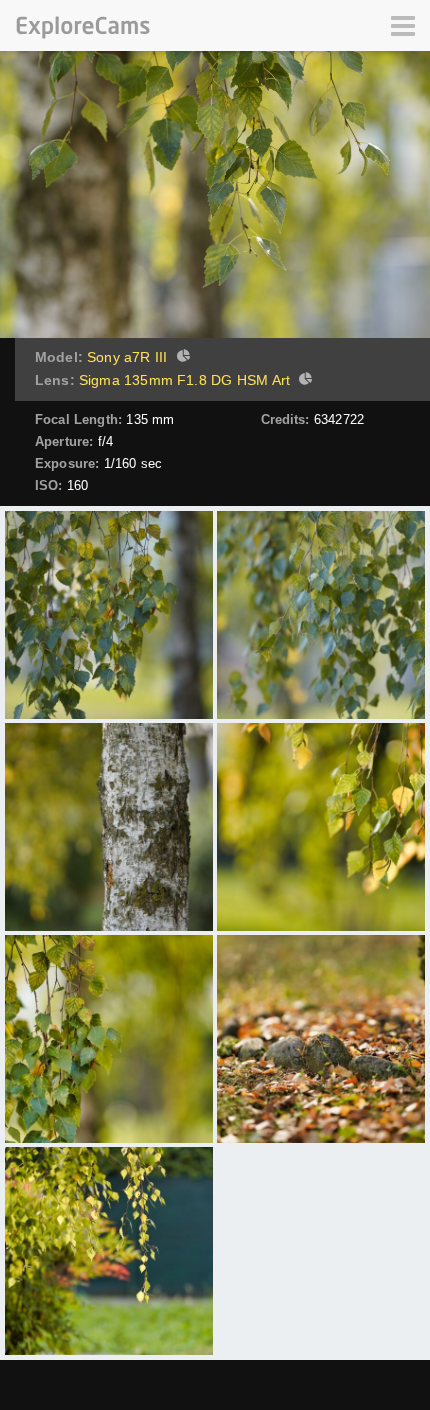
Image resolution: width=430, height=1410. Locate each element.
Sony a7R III (127, 357)
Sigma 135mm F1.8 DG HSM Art (184, 380)
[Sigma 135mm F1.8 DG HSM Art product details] (303, 381)
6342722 (339, 419)
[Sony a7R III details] (181, 358)
